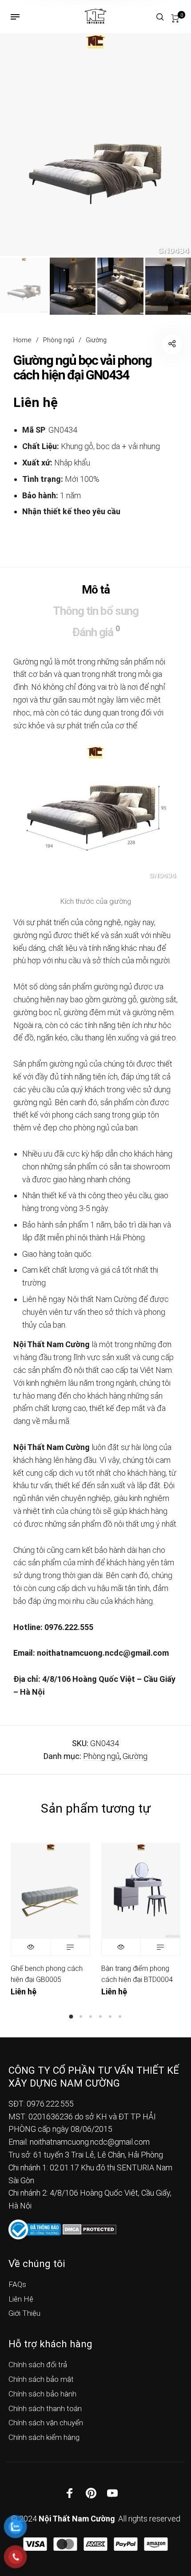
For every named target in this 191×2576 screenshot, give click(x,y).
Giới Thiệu (24, 2313)
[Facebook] (70, 2493)
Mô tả (96, 590)
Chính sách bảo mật (41, 2379)
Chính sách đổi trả (38, 2365)
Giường (96, 340)
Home (22, 340)
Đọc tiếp (70, 1947)
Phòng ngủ (59, 340)
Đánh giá (96, 631)
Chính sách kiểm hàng (44, 2437)
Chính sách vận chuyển (46, 2423)
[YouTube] (112, 2493)
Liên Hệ (21, 2299)
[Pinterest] (91, 2493)
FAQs (17, 2284)
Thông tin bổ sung (96, 611)
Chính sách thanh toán (45, 2408)
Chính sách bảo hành (42, 2394)
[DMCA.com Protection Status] (90, 2229)
